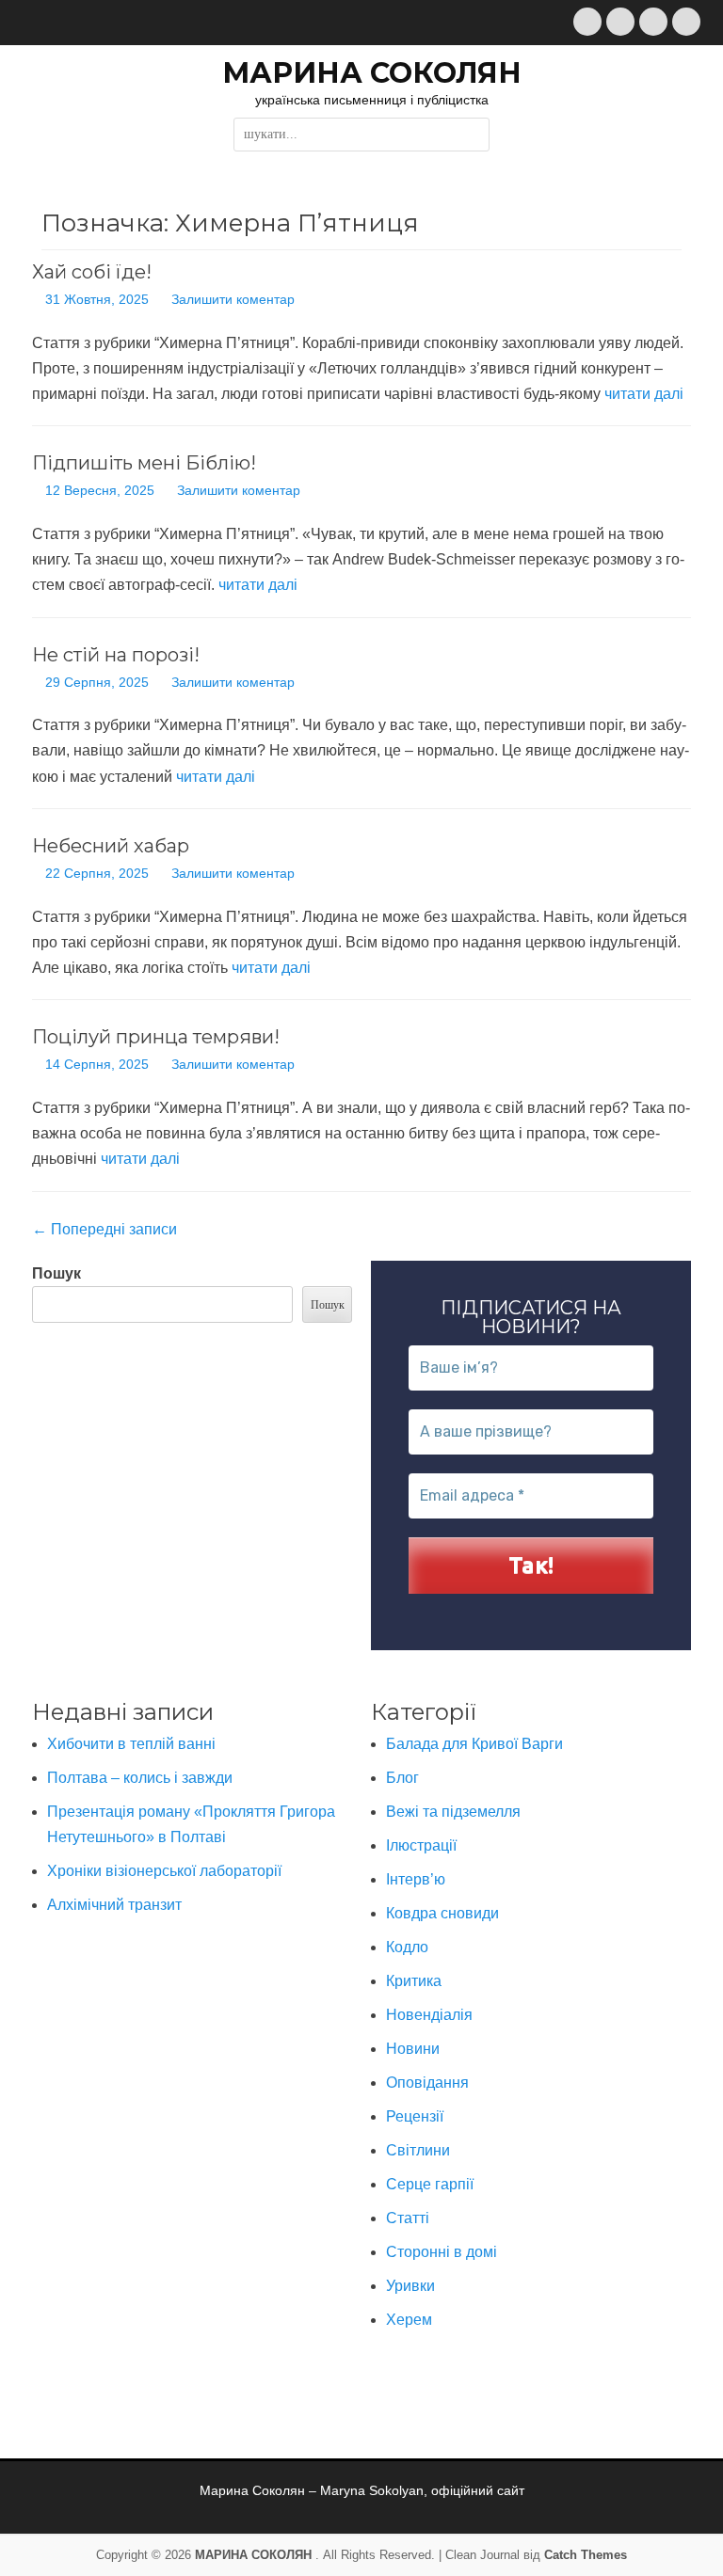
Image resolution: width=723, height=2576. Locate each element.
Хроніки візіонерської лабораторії (164, 1871)
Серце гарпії (430, 2184)
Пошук (56, 1273)
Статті (408, 2218)
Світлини (418, 2150)
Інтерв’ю (416, 1879)
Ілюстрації (421, 1845)
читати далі (644, 394)
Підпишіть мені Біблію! (144, 463)
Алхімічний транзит (114, 1905)
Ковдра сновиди (442, 1913)
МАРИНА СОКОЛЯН (372, 73)
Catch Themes (586, 2555)
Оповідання (427, 2083)
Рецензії (415, 2116)
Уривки (410, 2286)
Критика (414, 1981)
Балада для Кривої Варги (474, 1744)
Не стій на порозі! (116, 655)
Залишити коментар (233, 299)
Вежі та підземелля (453, 1812)
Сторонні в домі (442, 2252)
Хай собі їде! (92, 272)
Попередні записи (104, 1229)
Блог (402, 1778)
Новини (413, 2049)
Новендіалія (429, 2015)
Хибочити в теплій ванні (131, 1744)
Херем (409, 2320)
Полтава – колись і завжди (140, 1778)
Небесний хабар (111, 846)
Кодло (407, 1947)
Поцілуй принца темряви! (156, 1037)
